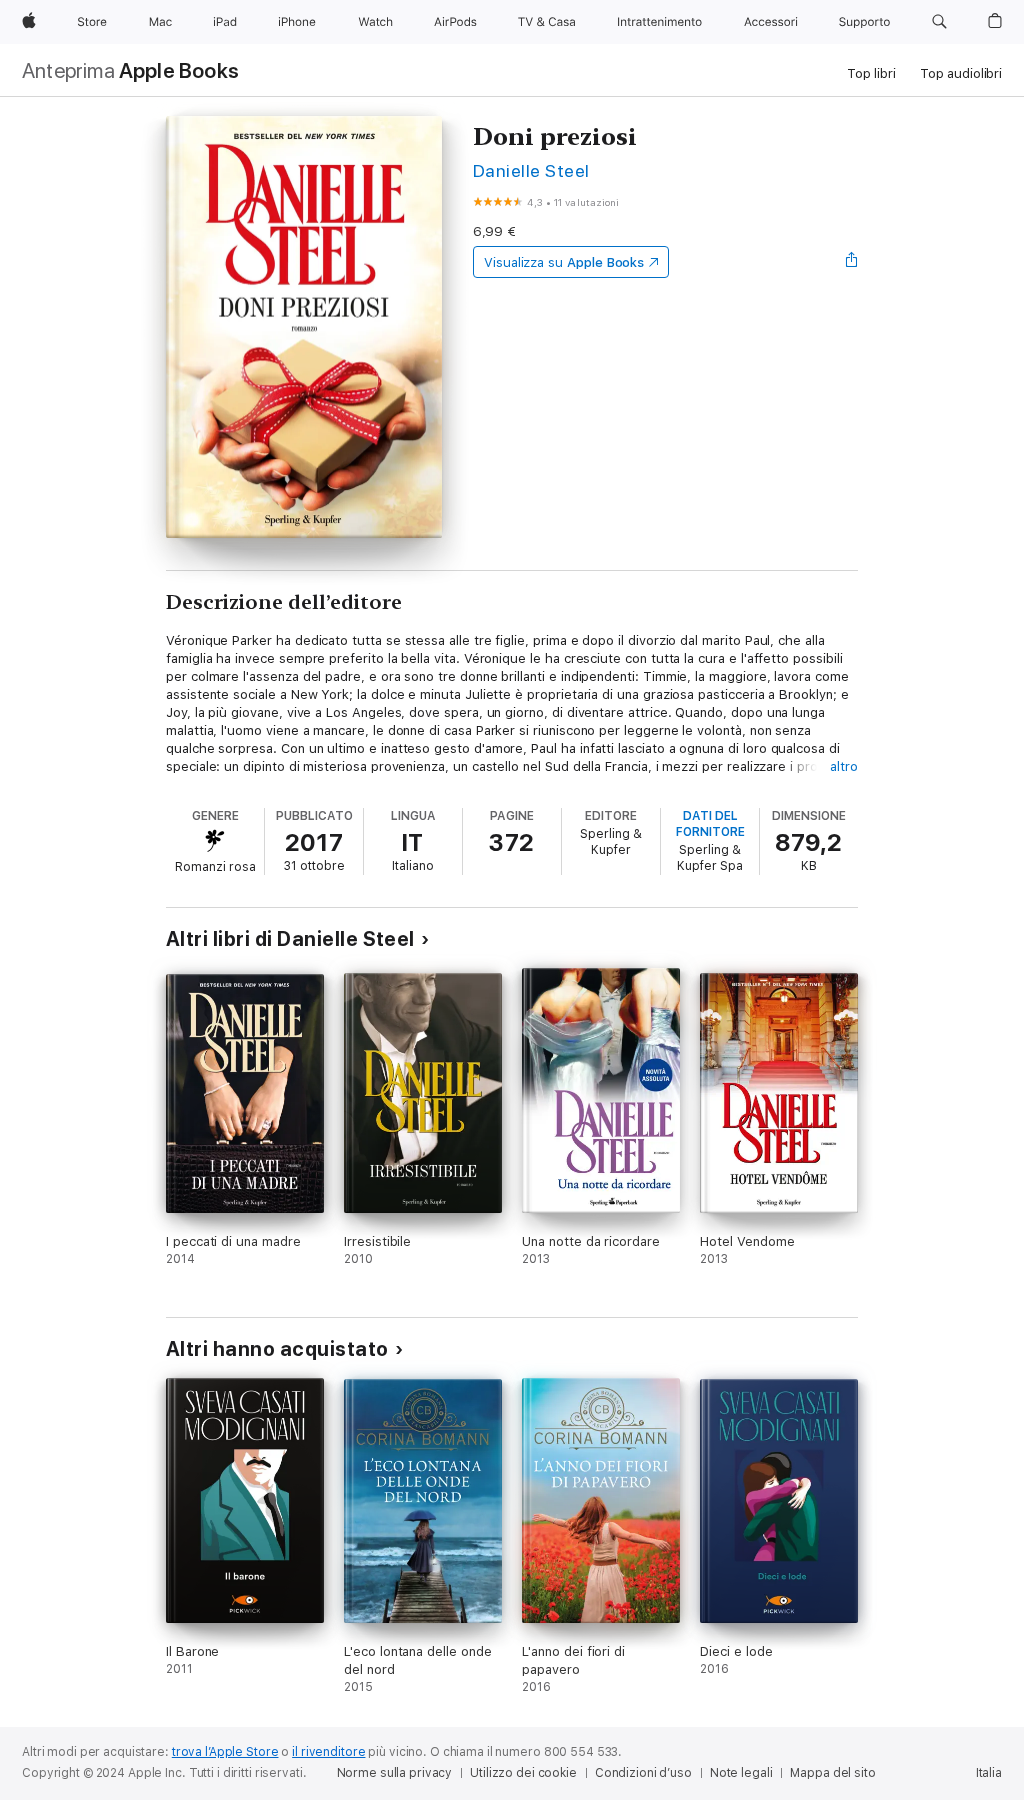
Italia (989, 1773)
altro (844, 766)
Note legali (741, 1773)
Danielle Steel (531, 170)
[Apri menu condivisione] (852, 262)
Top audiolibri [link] (961, 73)
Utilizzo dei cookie (523, 1773)
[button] (939, 22)
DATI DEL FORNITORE (710, 824)
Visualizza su (564, 262)
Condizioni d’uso (643, 1773)
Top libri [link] (871, 73)
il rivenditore (328, 1752)
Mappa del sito (832, 1773)
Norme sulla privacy (395, 1773)
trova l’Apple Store (225, 1752)
